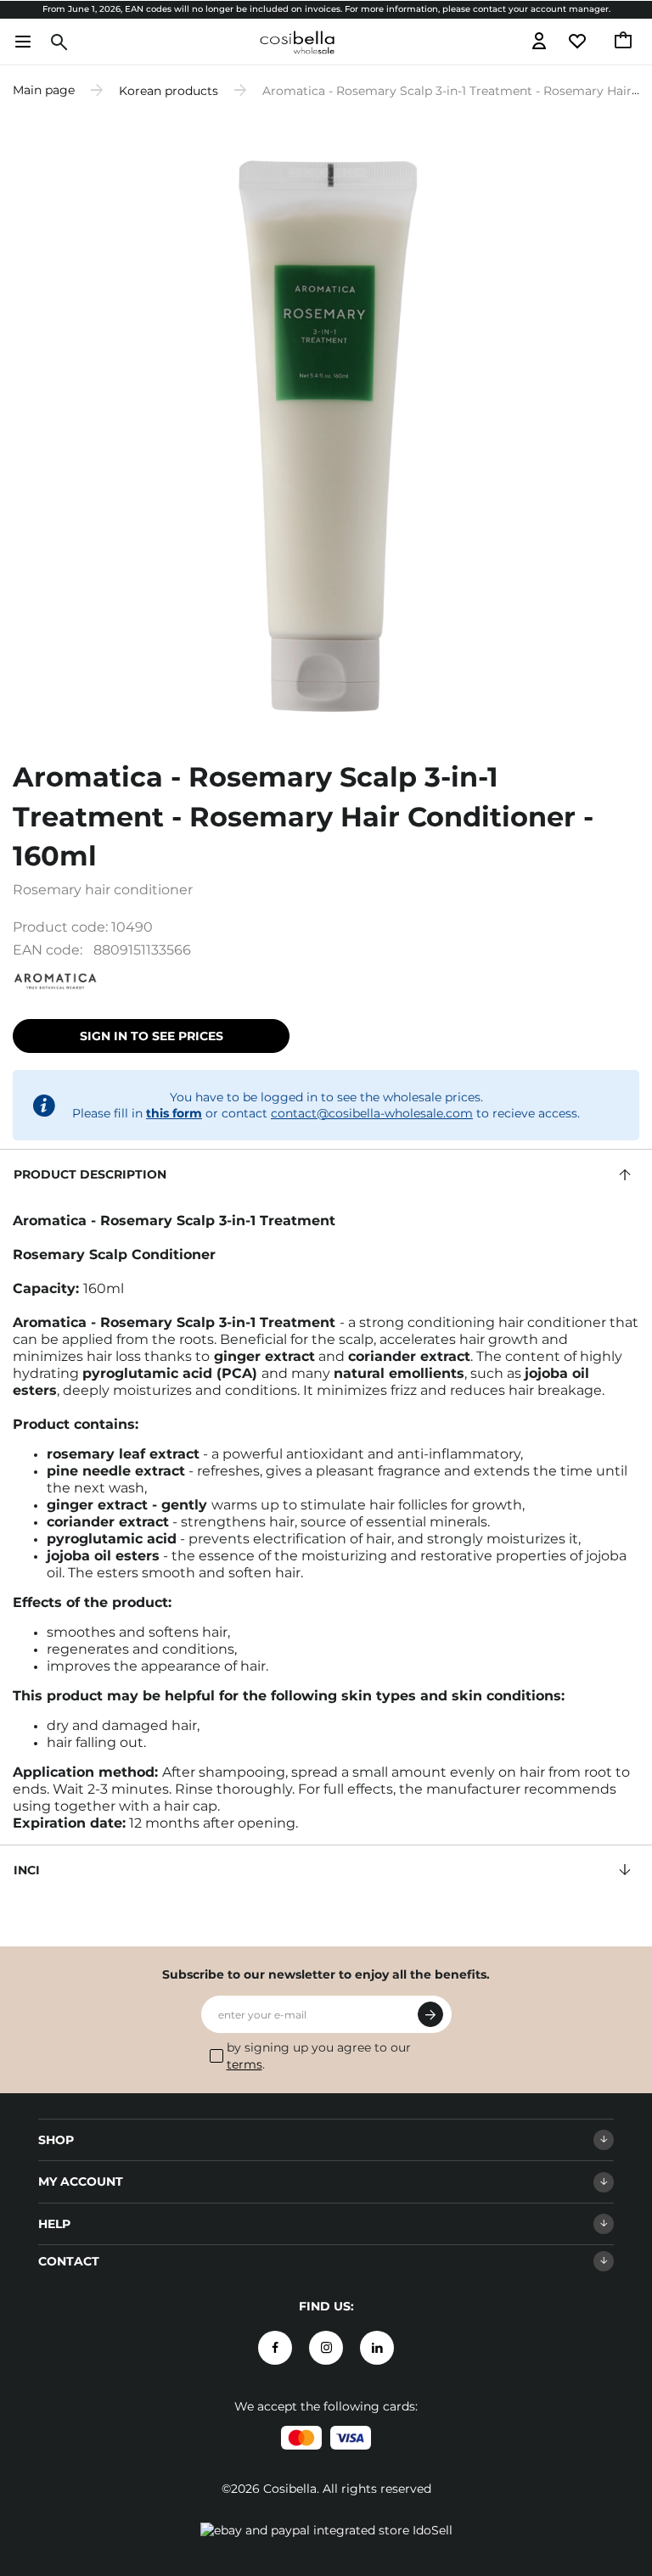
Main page (44, 90)
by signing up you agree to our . (319, 2056)
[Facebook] (275, 2348)
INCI (27, 1870)
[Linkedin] (377, 2348)
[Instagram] (326, 2348)
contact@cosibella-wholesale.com (372, 1113)
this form (174, 1113)
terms (244, 2064)
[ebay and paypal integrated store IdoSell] (326, 2530)
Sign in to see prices (152, 1036)
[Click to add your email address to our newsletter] (430, 2014)
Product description (90, 1174)
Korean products (169, 90)
